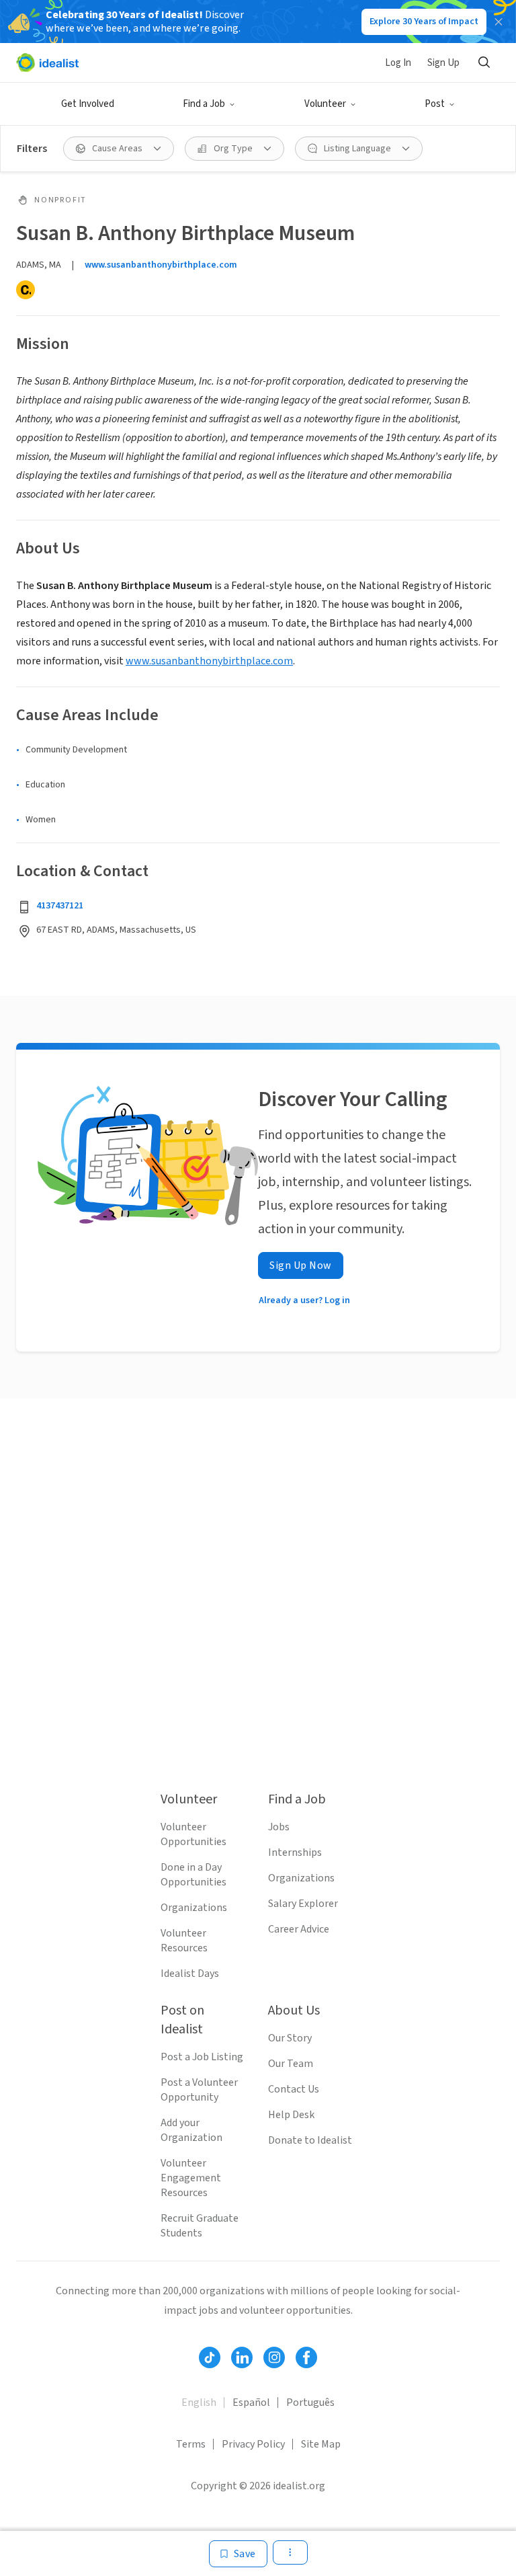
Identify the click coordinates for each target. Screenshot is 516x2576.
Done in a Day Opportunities (193, 1875)
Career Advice (299, 1929)
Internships (295, 1852)
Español (251, 2403)
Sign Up (443, 63)
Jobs (279, 1827)
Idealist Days (190, 1974)
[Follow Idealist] (210, 2357)
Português (310, 2403)
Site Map (321, 2444)
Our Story (290, 2038)
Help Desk (291, 2115)
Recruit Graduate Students (200, 2226)
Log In (398, 63)
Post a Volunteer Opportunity (199, 2090)
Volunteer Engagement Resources (191, 2178)
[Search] (484, 63)
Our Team (291, 2064)
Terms (191, 2444)
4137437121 (60, 906)
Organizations (194, 1908)
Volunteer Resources (184, 1941)
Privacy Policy (253, 2444)
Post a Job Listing (202, 2057)
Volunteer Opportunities (193, 1834)
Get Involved (88, 104)
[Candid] (26, 290)
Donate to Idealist (310, 2140)
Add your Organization (191, 2130)
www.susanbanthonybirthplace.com (161, 265)
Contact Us (294, 2089)
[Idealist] (47, 63)
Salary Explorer (303, 1904)
